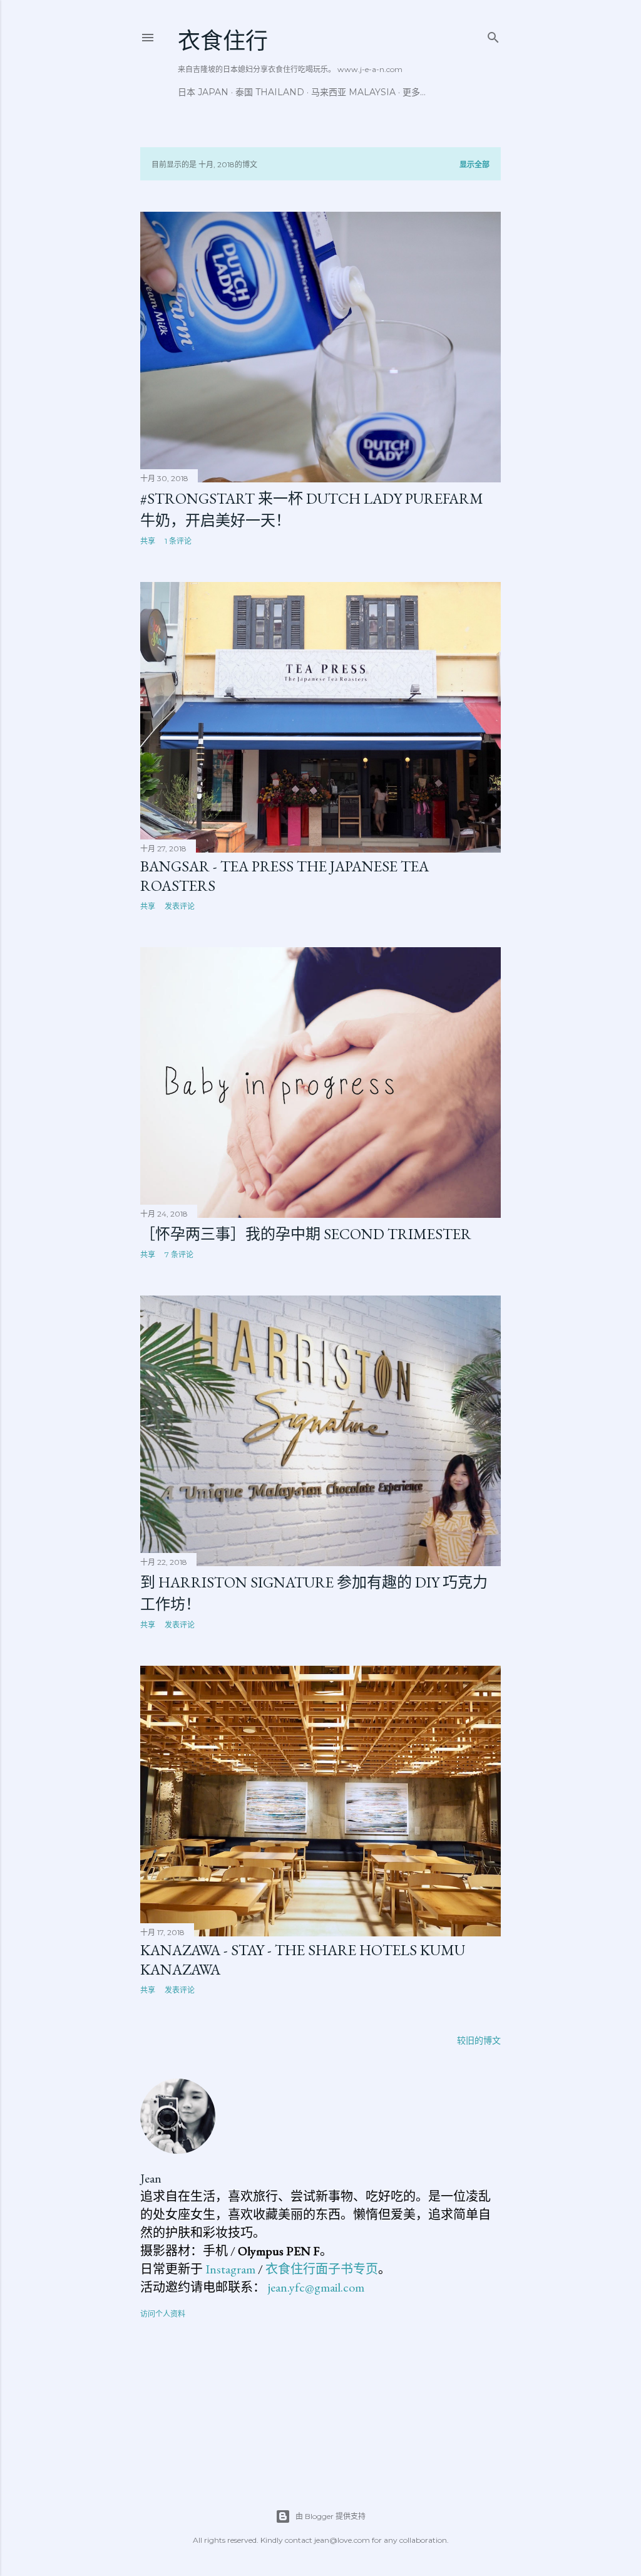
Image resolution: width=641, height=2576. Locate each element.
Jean (151, 2178)
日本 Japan (203, 92)
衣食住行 (223, 41)
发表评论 (180, 906)
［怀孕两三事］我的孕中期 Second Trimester (306, 1234)
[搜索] (493, 35)
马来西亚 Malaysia (353, 92)
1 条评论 (178, 541)
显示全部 (474, 164)
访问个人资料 (163, 2314)
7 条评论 (179, 1254)
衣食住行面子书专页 (322, 2269)
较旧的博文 (479, 2040)
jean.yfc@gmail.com (316, 2287)
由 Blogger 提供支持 (331, 2516)
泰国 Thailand (270, 92)
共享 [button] (148, 541)
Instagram (230, 2269)
